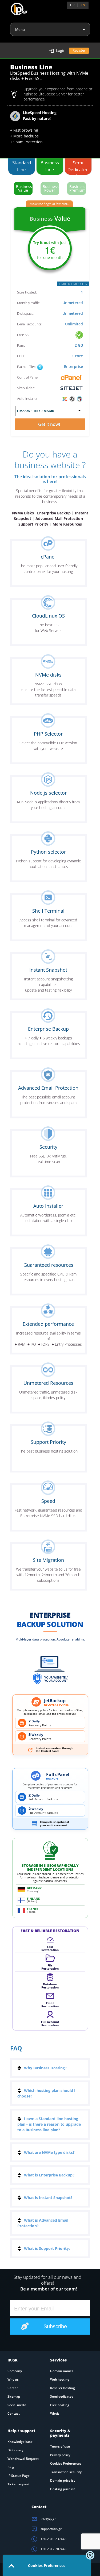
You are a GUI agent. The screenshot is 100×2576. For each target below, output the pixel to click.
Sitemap (14, 2396)
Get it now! (50, 424)
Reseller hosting (63, 2388)
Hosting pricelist (63, 2489)
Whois (55, 2413)
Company (15, 2371)
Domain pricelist (63, 2480)
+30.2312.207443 (53, 2549)
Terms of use (60, 2446)
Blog (11, 2467)
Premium (77, 188)
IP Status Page (19, 2476)
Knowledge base (20, 2442)
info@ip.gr (48, 2519)
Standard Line (22, 166)
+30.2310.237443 (53, 2539)
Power (51, 188)
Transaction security (66, 2472)
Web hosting (60, 2379)
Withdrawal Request (23, 2459)
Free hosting (60, 2405)
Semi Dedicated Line (78, 167)
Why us (13, 2379)
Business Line (50, 166)
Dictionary (15, 2450)
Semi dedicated (62, 2396)
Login (61, 50)
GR (72, 5)
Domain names (62, 2371)
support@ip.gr (51, 2529)
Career (13, 2388)
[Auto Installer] (72, 398)
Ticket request (19, 2484)
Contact (14, 2413)
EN (83, 5)
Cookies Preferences (66, 2463)
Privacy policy (60, 2455)
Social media (17, 2405)
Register (79, 50)
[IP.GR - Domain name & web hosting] (14, 7)
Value (24, 188)
